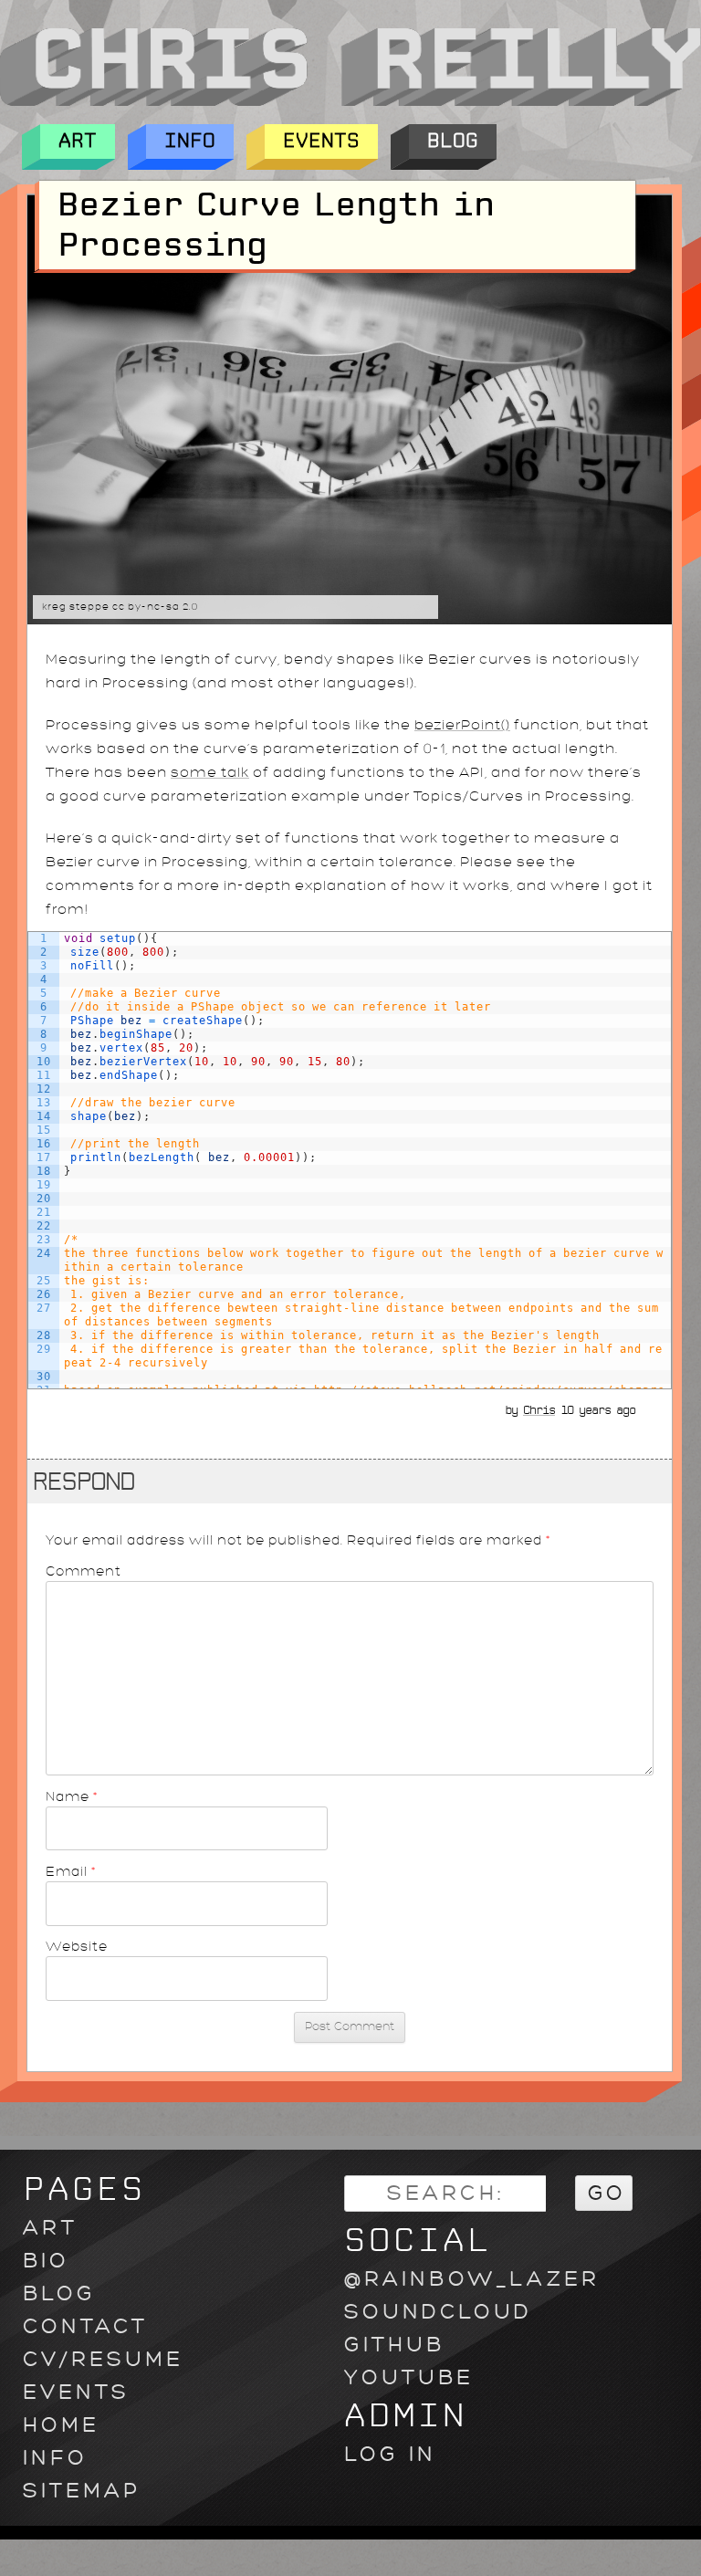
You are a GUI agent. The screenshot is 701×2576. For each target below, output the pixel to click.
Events (321, 141)
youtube (409, 2377)
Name (72, 1796)
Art (78, 141)
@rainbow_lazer (472, 2279)
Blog (453, 141)
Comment (84, 1571)
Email (71, 1871)
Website (77, 1946)
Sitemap (82, 2491)
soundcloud (438, 2312)
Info (190, 141)
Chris (539, 1410)
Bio (46, 2261)
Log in (390, 2454)
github (394, 2345)
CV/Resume (103, 2359)
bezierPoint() (462, 725)
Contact (85, 2326)
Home (61, 2425)
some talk (210, 773)
